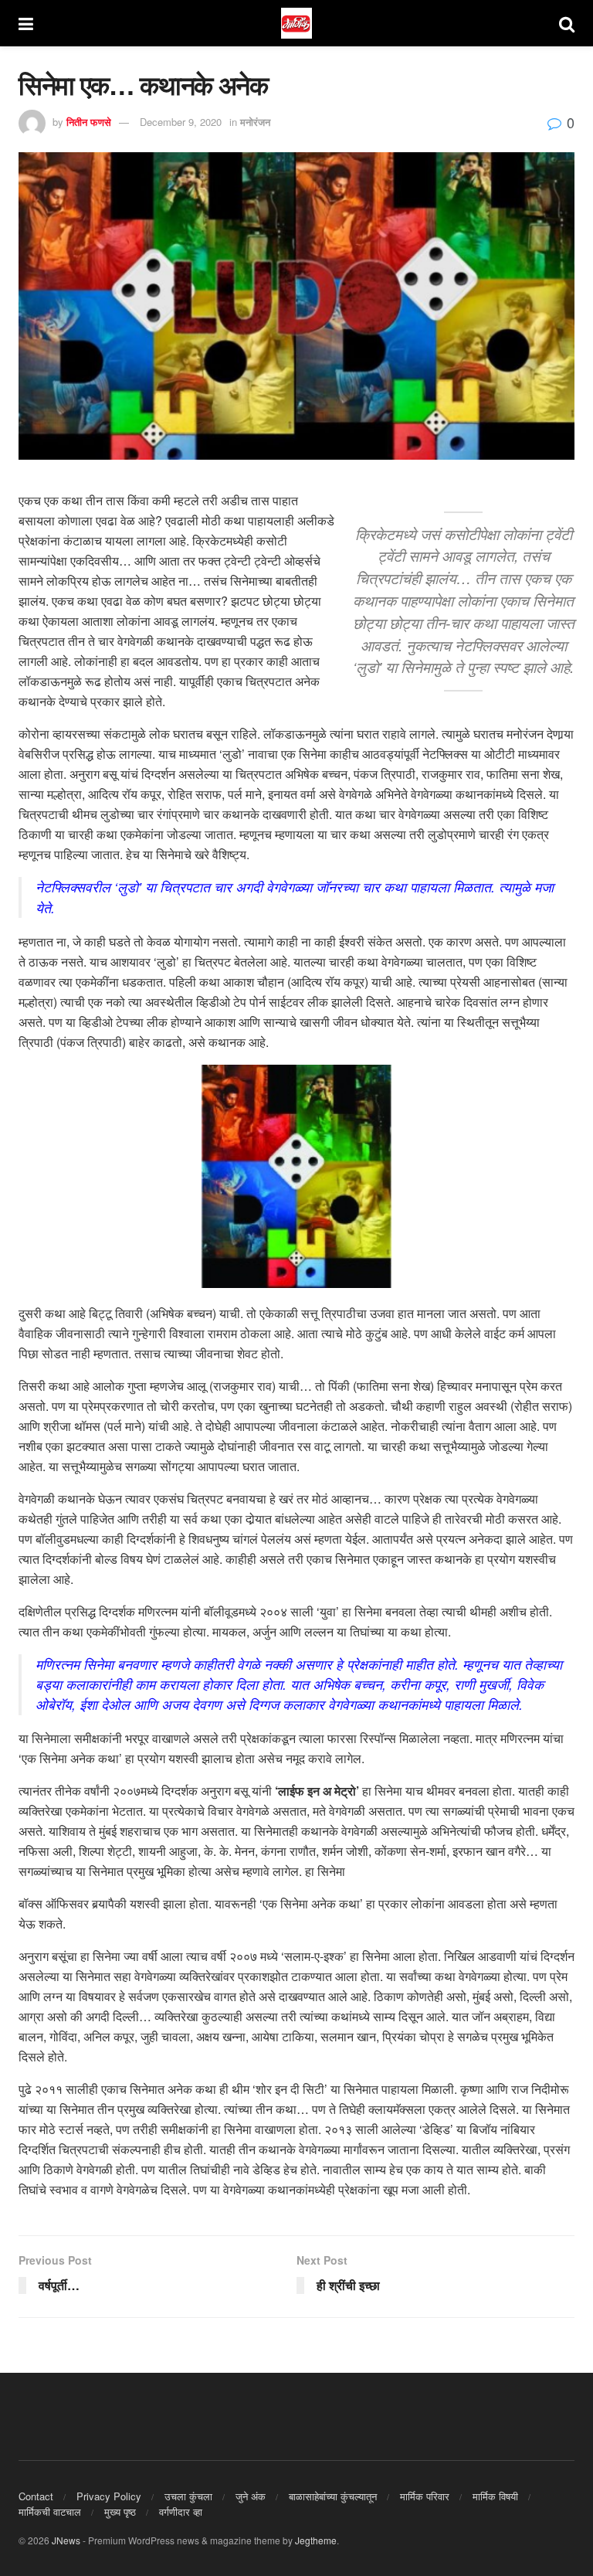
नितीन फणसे (89, 122)
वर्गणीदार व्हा (181, 2511)
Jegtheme (316, 2540)
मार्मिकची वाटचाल (50, 2511)
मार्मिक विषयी (495, 2496)
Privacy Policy (109, 2496)
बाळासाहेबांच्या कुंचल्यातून (333, 2496)
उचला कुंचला (188, 2496)
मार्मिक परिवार (425, 2496)
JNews (66, 2540)
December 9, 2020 (181, 122)
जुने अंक (251, 2496)
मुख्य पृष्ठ (120, 2511)
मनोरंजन (255, 122)
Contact (36, 2496)
